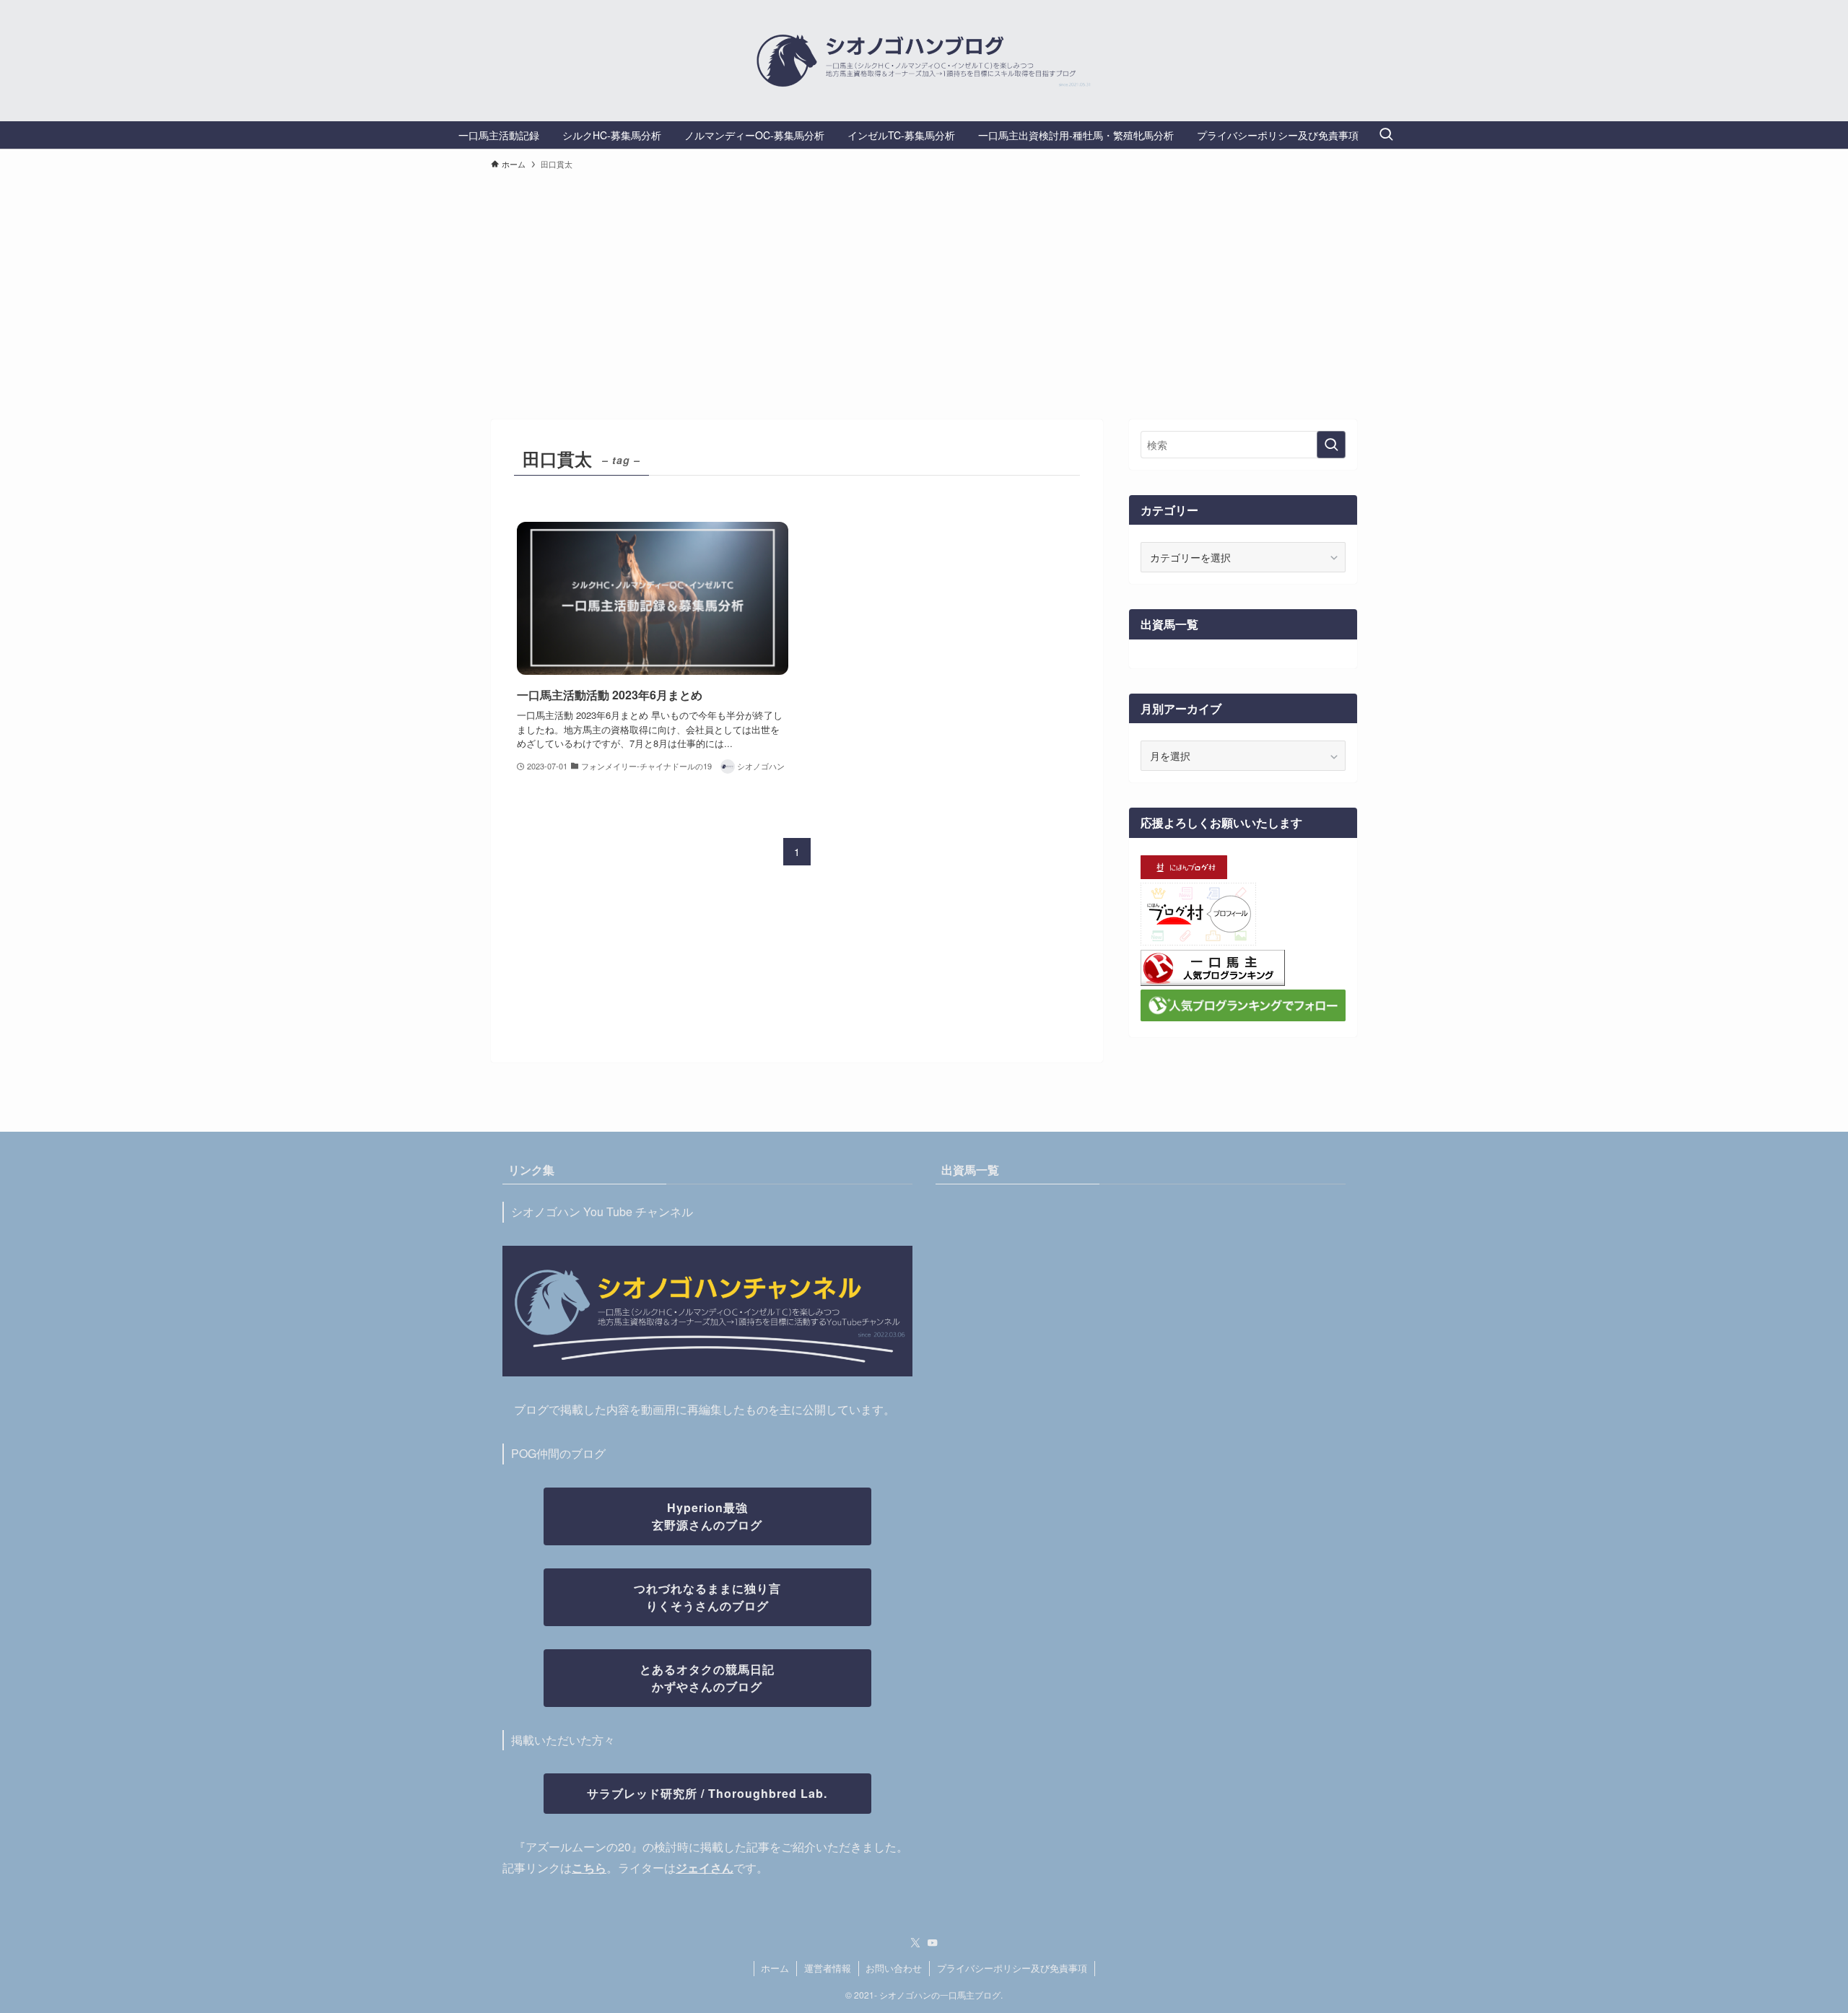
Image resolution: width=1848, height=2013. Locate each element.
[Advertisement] (924, 288)
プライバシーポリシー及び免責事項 (1012, 1968)
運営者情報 (828, 1968)
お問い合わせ (894, 1968)
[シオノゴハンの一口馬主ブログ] (924, 61)
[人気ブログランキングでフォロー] (1243, 1017)
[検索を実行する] (1331, 445)
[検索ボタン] (1386, 135)
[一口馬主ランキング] (1213, 982)
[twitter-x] (915, 1943)
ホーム (775, 1968)
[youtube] (933, 1943)
